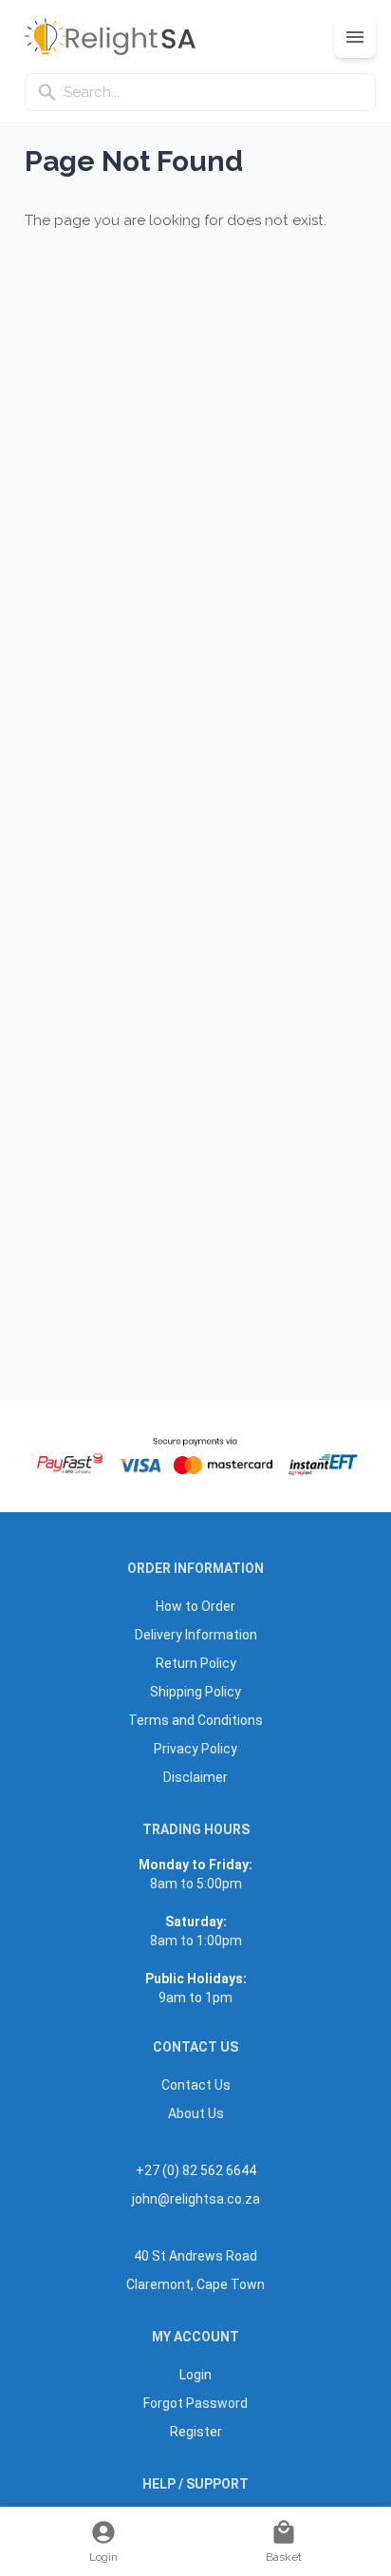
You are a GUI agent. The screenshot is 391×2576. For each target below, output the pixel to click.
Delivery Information (196, 1635)
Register (196, 2432)
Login (195, 2375)
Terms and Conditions (195, 1720)
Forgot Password (195, 2403)
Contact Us (196, 2085)
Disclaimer (195, 1777)
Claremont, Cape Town (195, 2284)
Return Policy (196, 1663)
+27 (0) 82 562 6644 (196, 2170)
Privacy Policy (195, 1749)
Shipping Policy (195, 1692)
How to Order (195, 1606)
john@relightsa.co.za (196, 2199)
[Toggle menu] (355, 37)
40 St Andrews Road (195, 2256)
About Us (196, 2113)
